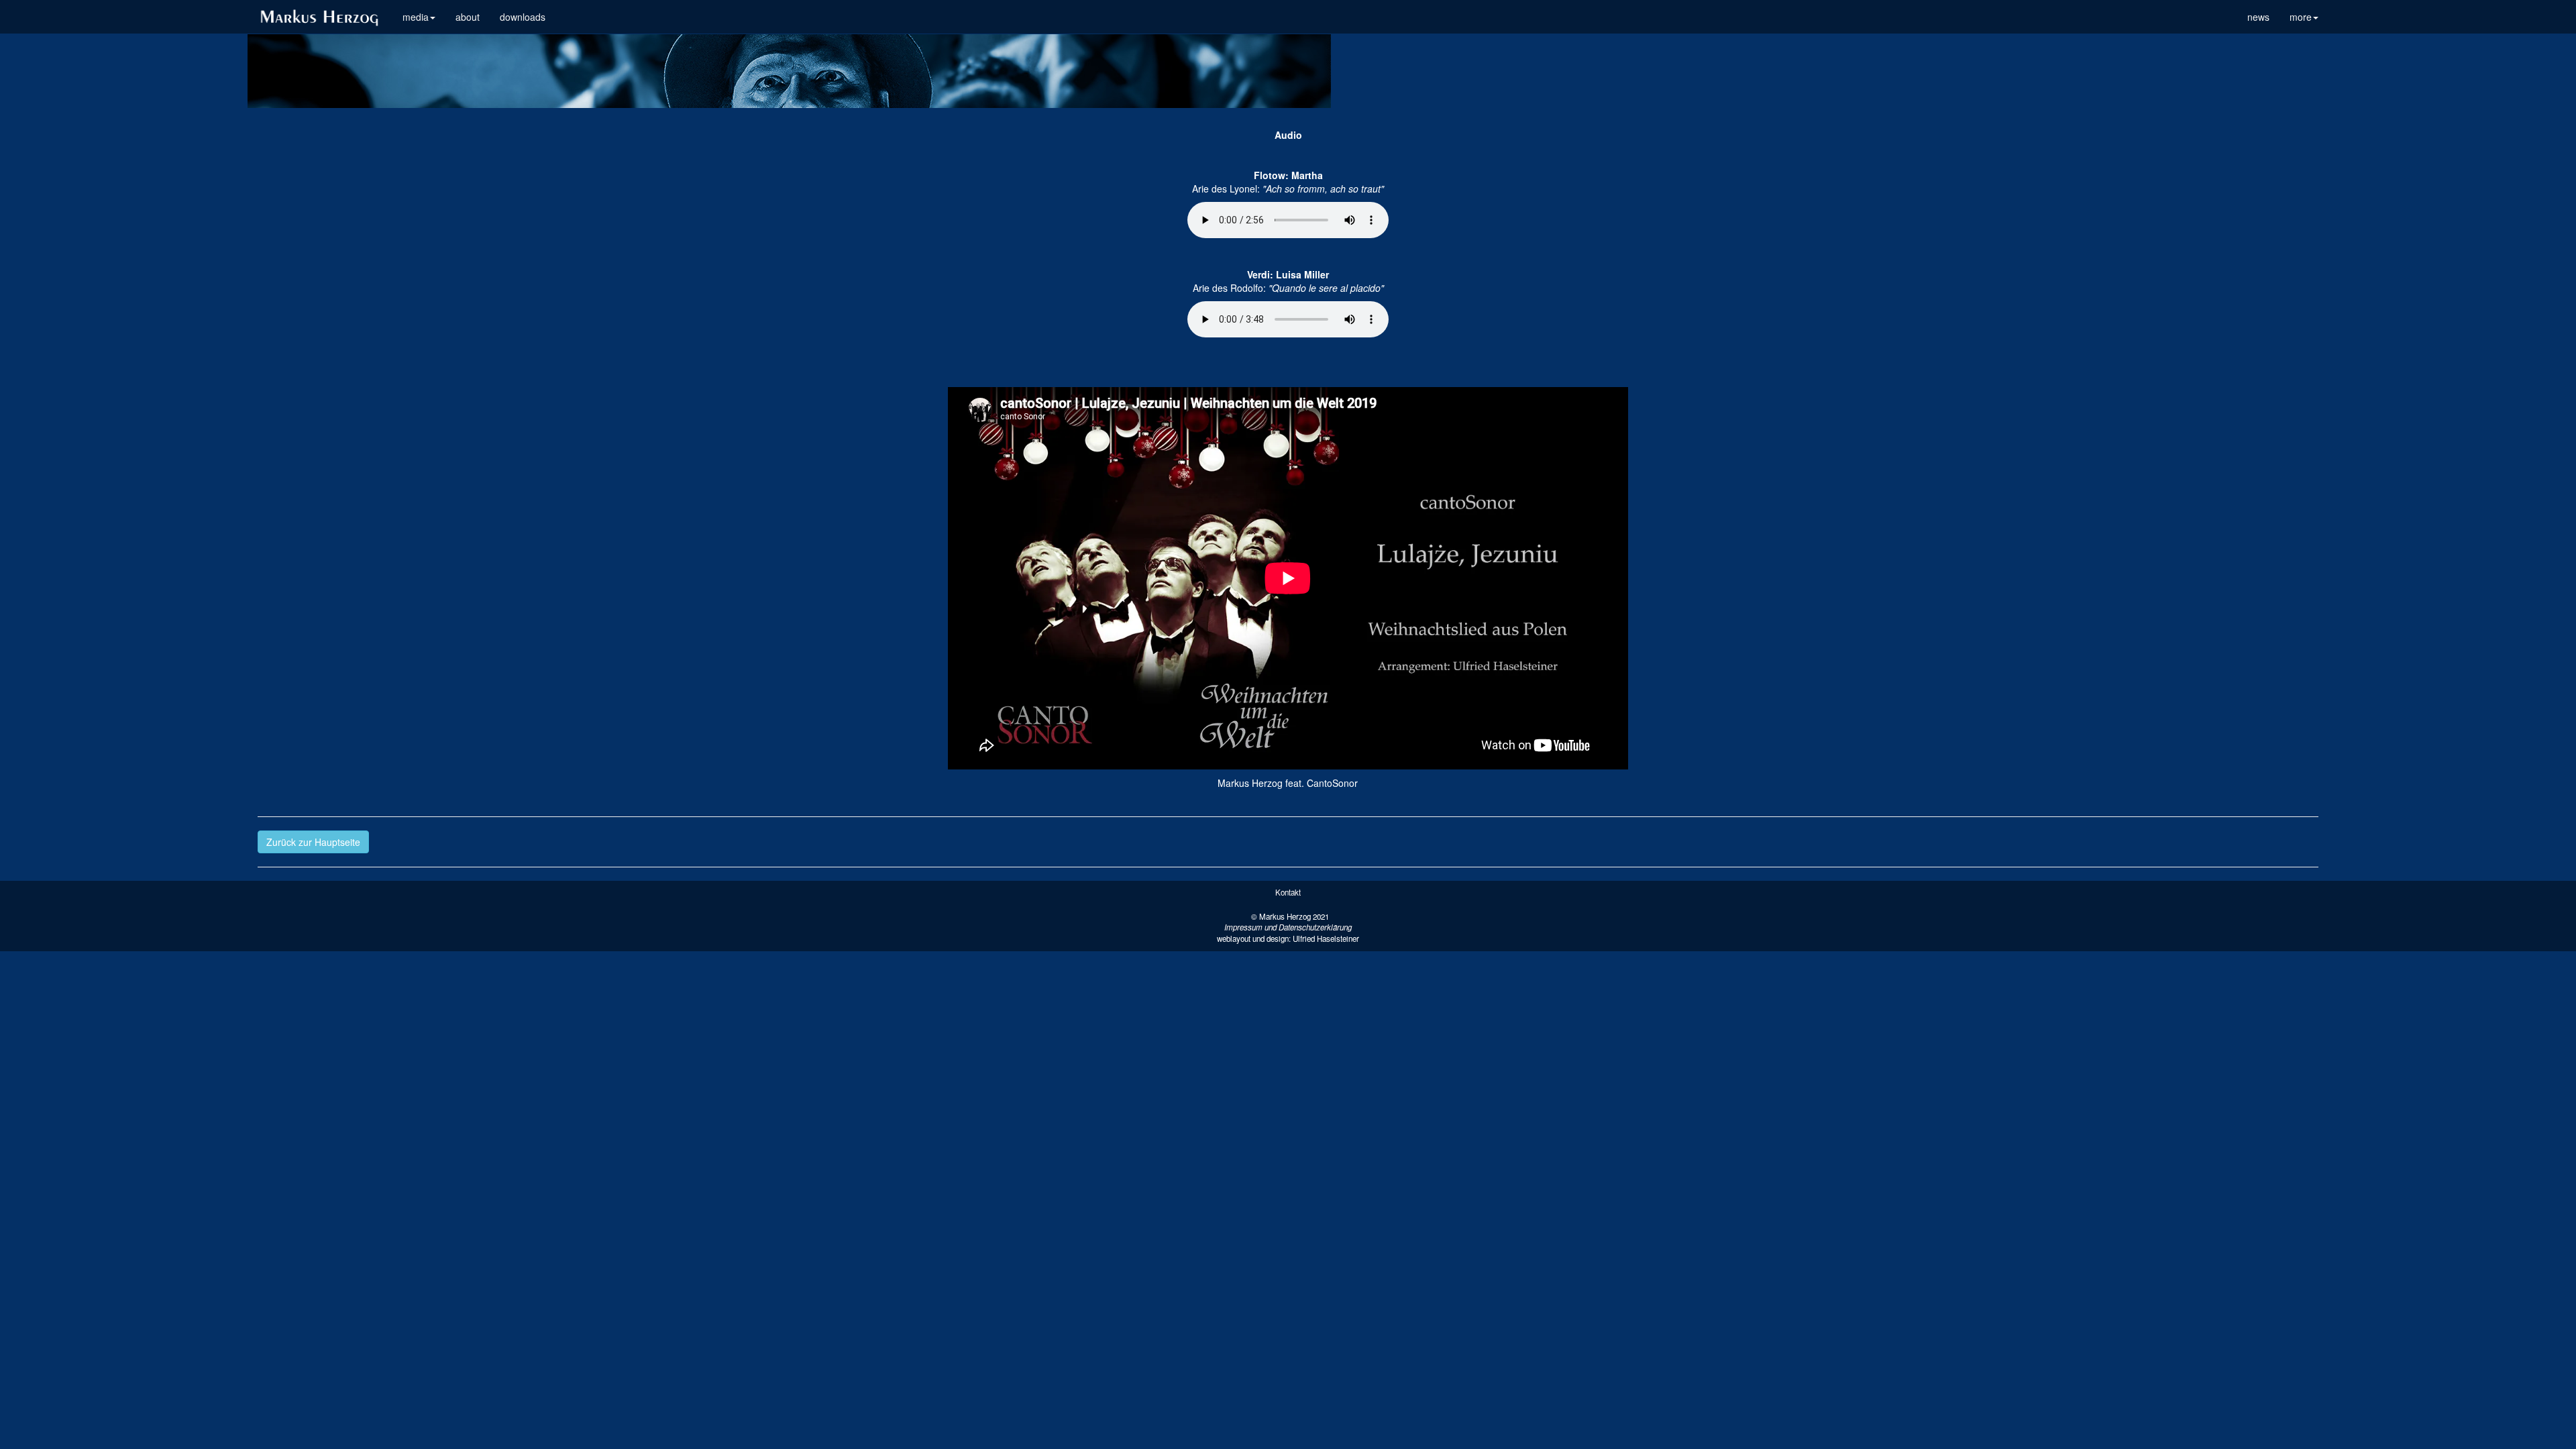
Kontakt (1288, 892)
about (468, 17)
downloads (523, 17)
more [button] (2301, 17)
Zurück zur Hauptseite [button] (313, 842)
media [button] (416, 17)
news (2258, 17)
